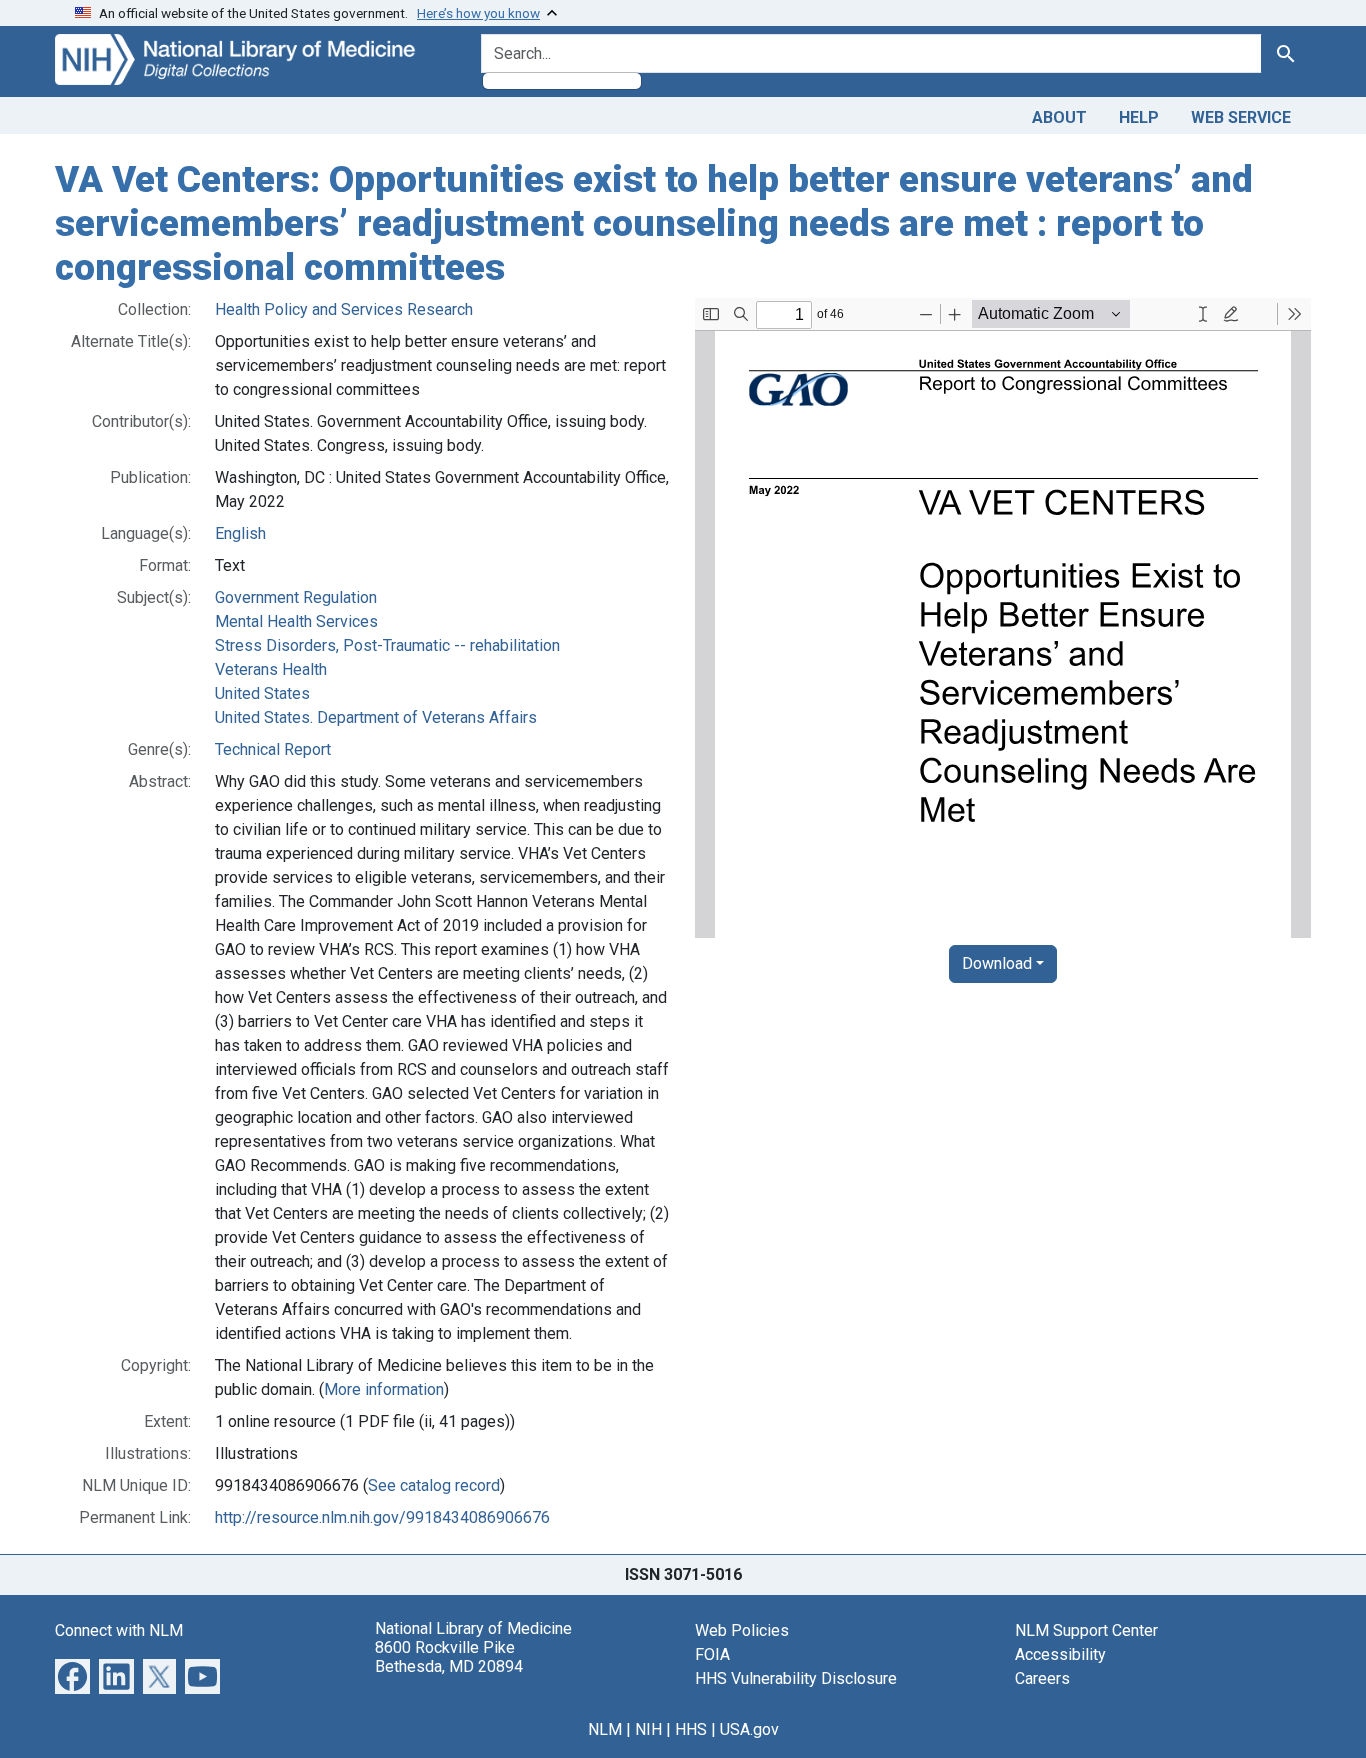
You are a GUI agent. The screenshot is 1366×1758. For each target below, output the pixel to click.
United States (262, 693)
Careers (1042, 1678)
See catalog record (434, 1485)
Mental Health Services (296, 621)
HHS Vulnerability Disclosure (796, 1678)
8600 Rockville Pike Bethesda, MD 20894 (449, 1657)
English (240, 533)
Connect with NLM (119, 1630)
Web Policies (742, 1630)
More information (384, 1389)
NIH (648, 1729)
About (1059, 117)
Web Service (1241, 117)
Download (997, 963)
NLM (605, 1729)
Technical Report (273, 749)
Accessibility (1060, 1654)
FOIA (712, 1654)
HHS (691, 1729)
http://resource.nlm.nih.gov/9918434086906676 (382, 1517)
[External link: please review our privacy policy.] (72, 1675)
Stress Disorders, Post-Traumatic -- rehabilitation (387, 645)
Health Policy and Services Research (344, 309)
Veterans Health (271, 669)
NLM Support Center (1086, 1630)
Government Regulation (296, 597)
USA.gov (749, 1729)
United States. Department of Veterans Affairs (376, 717)
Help (1139, 117)
